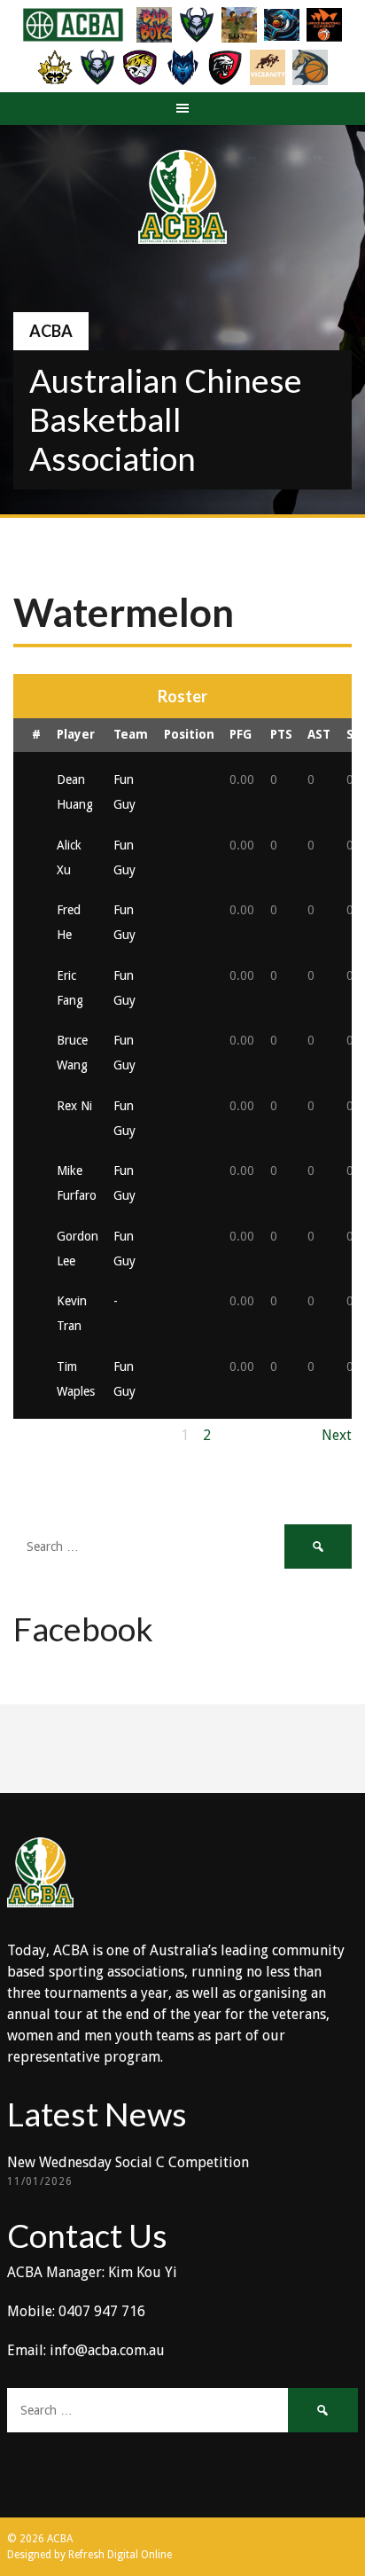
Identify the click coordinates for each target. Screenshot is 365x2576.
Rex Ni (74, 1106)
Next (337, 1435)
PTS (281, 734)
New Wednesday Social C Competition (128, 2162)
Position (189, 734)
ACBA (51, 331)
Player (76, 734)
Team (131, 734)
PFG (241, 734)
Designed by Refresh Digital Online (89, 2555)
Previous (41, 1435)
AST (319, 734)
